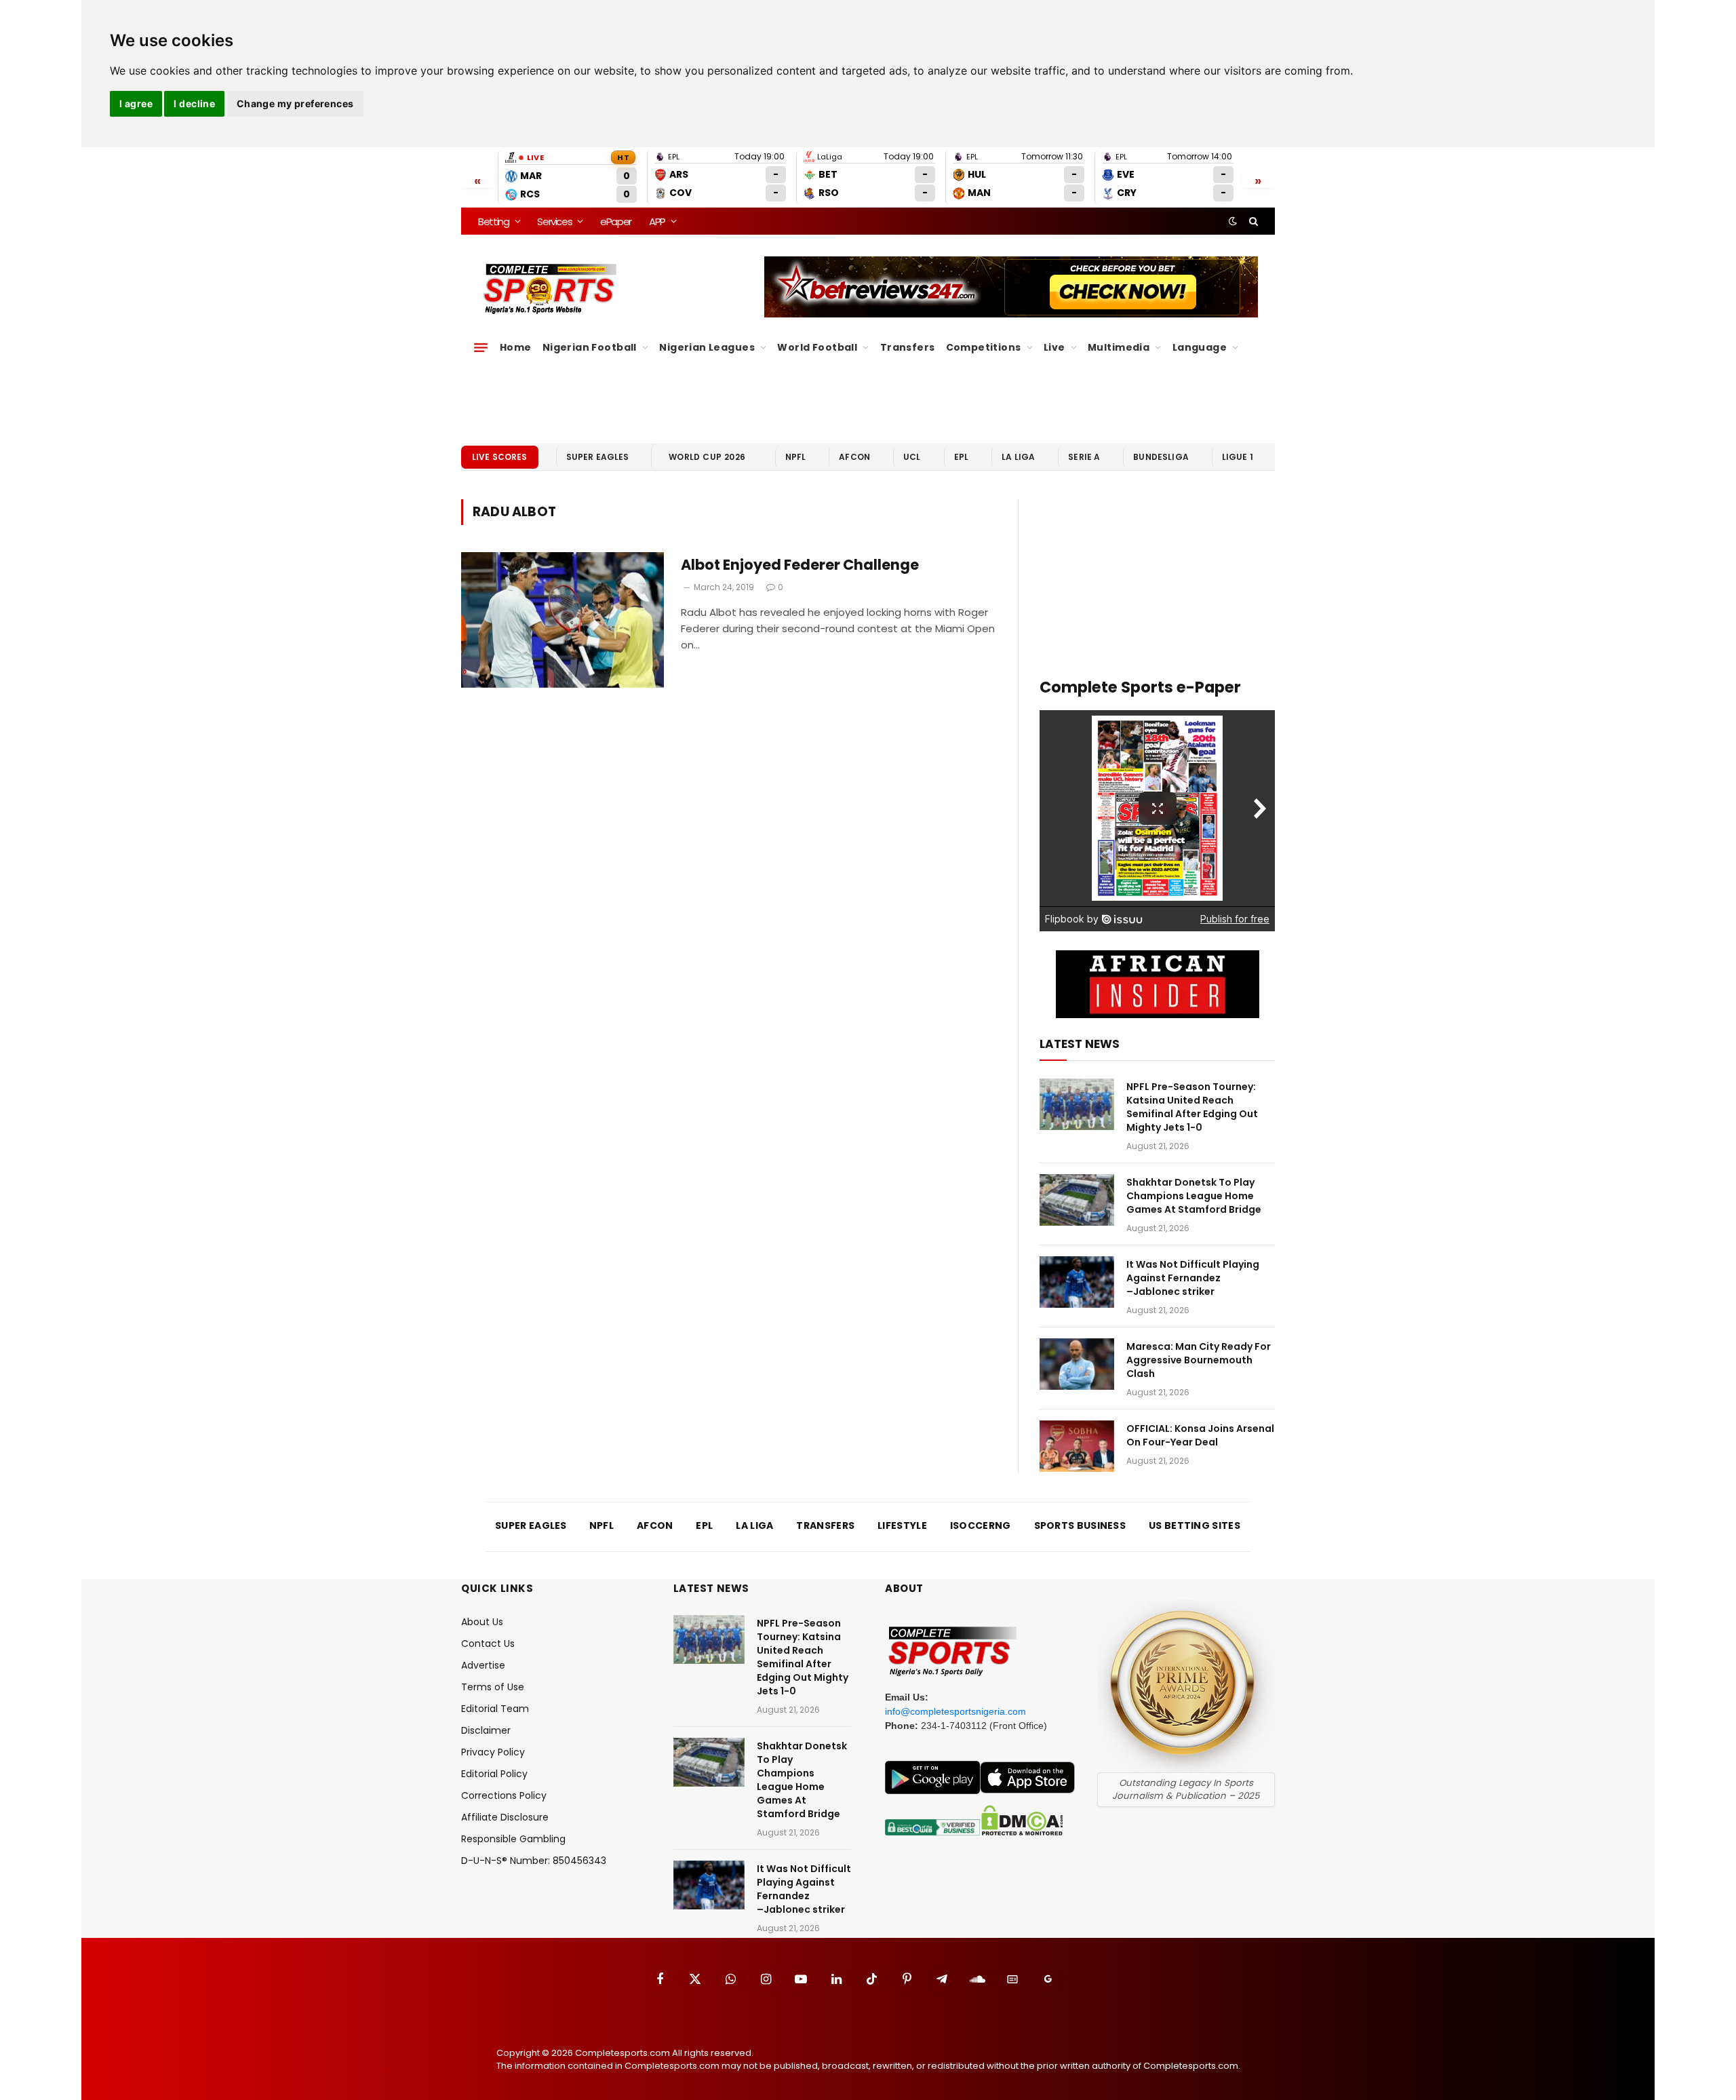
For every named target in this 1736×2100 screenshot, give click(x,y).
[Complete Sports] (550, 289)
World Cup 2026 (707, 457)
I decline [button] (194, 103)
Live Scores (500, 457)
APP (657, 221)
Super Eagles (598, 457)
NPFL (796, 457)
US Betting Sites (1195, 1525)
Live (1054, 347)
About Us (482, 1622)
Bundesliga (1161, 457)
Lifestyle (902, 1525)
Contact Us (488, 1644)
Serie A (1084, 457)
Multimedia (1119, 347)
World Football (817, 347)
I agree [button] (136, 103)
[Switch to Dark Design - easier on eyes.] (1233, 221)
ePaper (616, 221)
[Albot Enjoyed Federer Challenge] (563, 620)
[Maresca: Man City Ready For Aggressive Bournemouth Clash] (1077, 1364)
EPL (961, 457)
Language (1200, 347)
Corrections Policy (504, 1795)
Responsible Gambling (513, 1839)
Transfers (908, 347)
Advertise (483, 1665)
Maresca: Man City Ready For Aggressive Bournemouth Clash (1199, 1360)
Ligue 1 (1238, 457)
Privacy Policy (493, 1752)
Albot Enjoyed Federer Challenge (800, 565)
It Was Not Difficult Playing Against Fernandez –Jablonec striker (1193, 1278)
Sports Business (1080, 1525)
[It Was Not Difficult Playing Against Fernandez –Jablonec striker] (1077, 1282)
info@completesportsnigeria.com (955, 1711)
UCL (912, 457)
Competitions (984, 347)
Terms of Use (493, 1687)
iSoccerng (981, 1525)
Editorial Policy (494, 1774)
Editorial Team (495, 1709)
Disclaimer (486, 1730)
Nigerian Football (590, 347)
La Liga (1018, 457)
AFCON (854, 457)
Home (516, 347)
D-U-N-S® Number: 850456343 (534, 1861)
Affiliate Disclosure (505, 1817)
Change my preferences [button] (295, 103)
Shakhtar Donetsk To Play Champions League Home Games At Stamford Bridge (1194, 1196)
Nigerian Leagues (707, 347)
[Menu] (481, 347)
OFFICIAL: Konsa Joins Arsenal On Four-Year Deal (1200, 1435)
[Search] (1252, 221)
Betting (494, 221)
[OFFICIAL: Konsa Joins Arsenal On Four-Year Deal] (1077, 1446)
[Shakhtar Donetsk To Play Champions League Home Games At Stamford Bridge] (1077, 1200)
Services (554, 221)
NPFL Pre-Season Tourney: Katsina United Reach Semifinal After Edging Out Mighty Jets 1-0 (1192, 1107)
